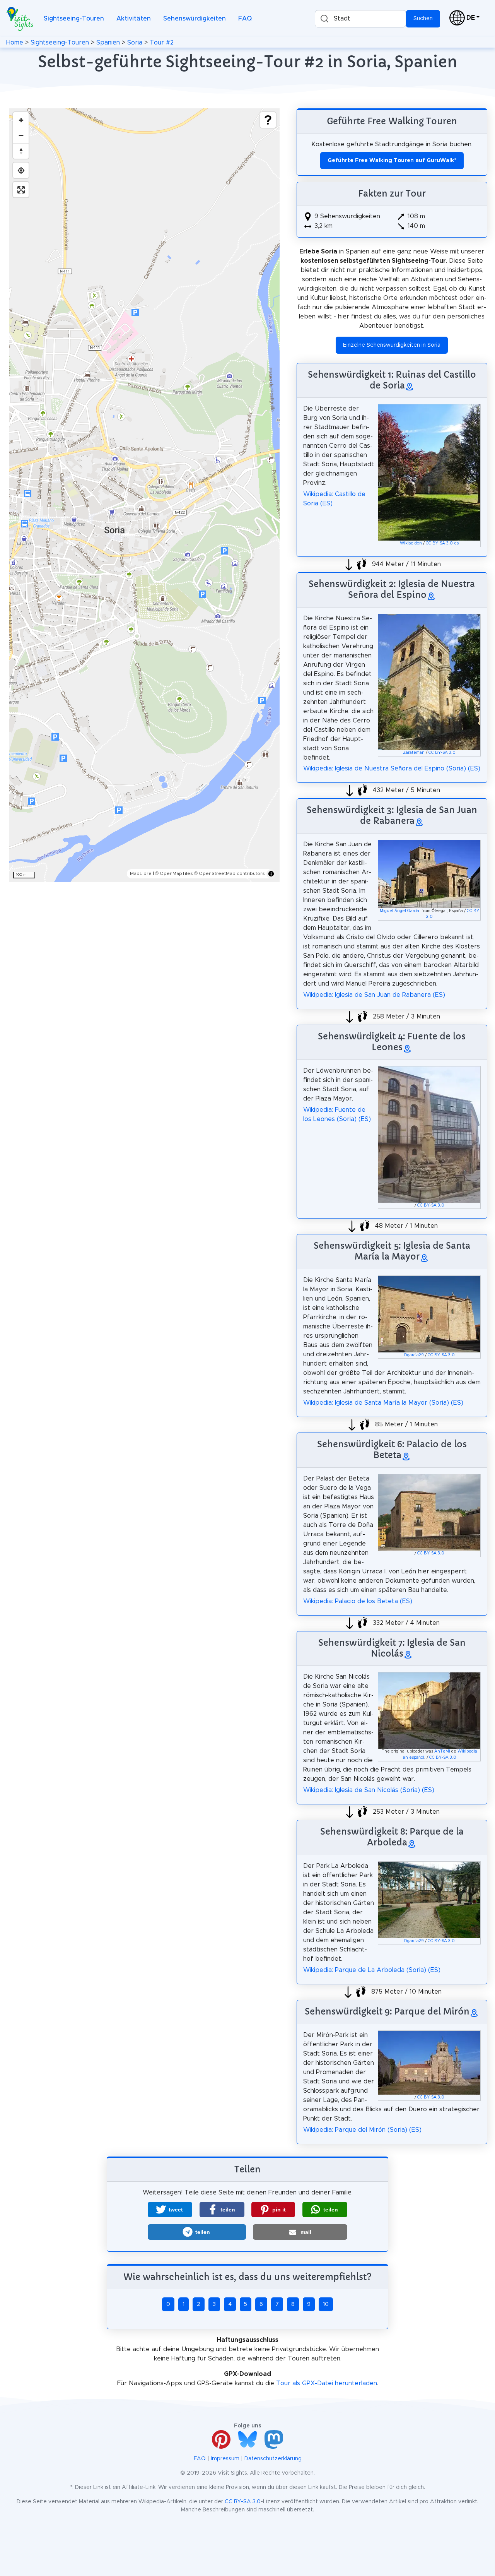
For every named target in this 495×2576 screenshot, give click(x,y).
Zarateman (414, 753)
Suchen (423, 19)
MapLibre (141, 873)
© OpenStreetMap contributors (230, 873)
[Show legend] (268, 120)
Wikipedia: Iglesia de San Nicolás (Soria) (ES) (369, 1790)
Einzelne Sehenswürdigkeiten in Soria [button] (392, 345)
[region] (144, 495)
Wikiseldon (411, 543)
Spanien (108, 43)
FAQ (245, 19)
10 (326, 2304)
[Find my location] (21, 170)
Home (15, 43)
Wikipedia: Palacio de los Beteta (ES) (358, 1601)
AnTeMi (442, 1751)
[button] (170, 2210)
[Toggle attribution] (271, 874)
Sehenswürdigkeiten (195, 19)
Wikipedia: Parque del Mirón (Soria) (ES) (362, 2130)
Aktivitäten (134, 19)
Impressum (225, 2459)
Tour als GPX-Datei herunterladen (327, 2383)
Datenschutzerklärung (273, 2459)
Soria (135, 43)
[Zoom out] (21, 135)
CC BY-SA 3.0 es (442, 543)
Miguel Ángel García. (400, 911)
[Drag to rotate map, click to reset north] (21, 151)
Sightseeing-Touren (74, 19)
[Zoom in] (21, 120)
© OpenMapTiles (174, 873)
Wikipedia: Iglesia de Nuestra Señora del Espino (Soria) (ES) (392, 769)
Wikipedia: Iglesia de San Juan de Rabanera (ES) (374, 995)
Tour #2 (162, 43)
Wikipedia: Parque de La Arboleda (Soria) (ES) (372, 1970)
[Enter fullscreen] (21, 190)
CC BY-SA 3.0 (442, 753)
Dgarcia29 (414, 1355)
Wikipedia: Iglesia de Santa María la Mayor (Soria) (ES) (383, 1403)
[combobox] (360, 19)
